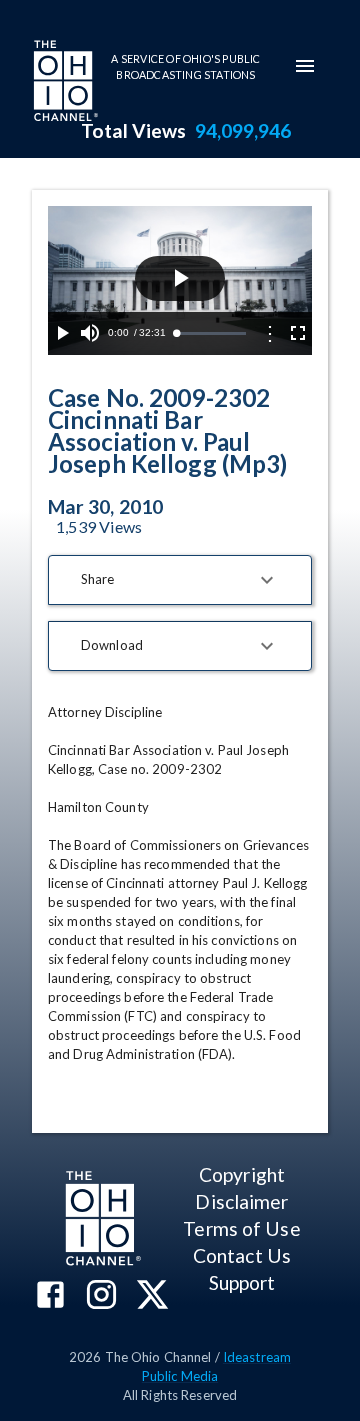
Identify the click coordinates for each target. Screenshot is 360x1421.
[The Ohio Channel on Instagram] (101, 1296)
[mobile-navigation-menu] (305, 66)
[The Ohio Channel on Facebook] (50, 1296)
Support (242, 1282)
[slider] (211, 333)
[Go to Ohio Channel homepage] (64, 83)
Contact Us (242, 1255)
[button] (180, 580)
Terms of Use (241, 1228)
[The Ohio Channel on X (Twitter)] (152, 1296)
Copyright (242, 1174)
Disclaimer (241, 1201)
